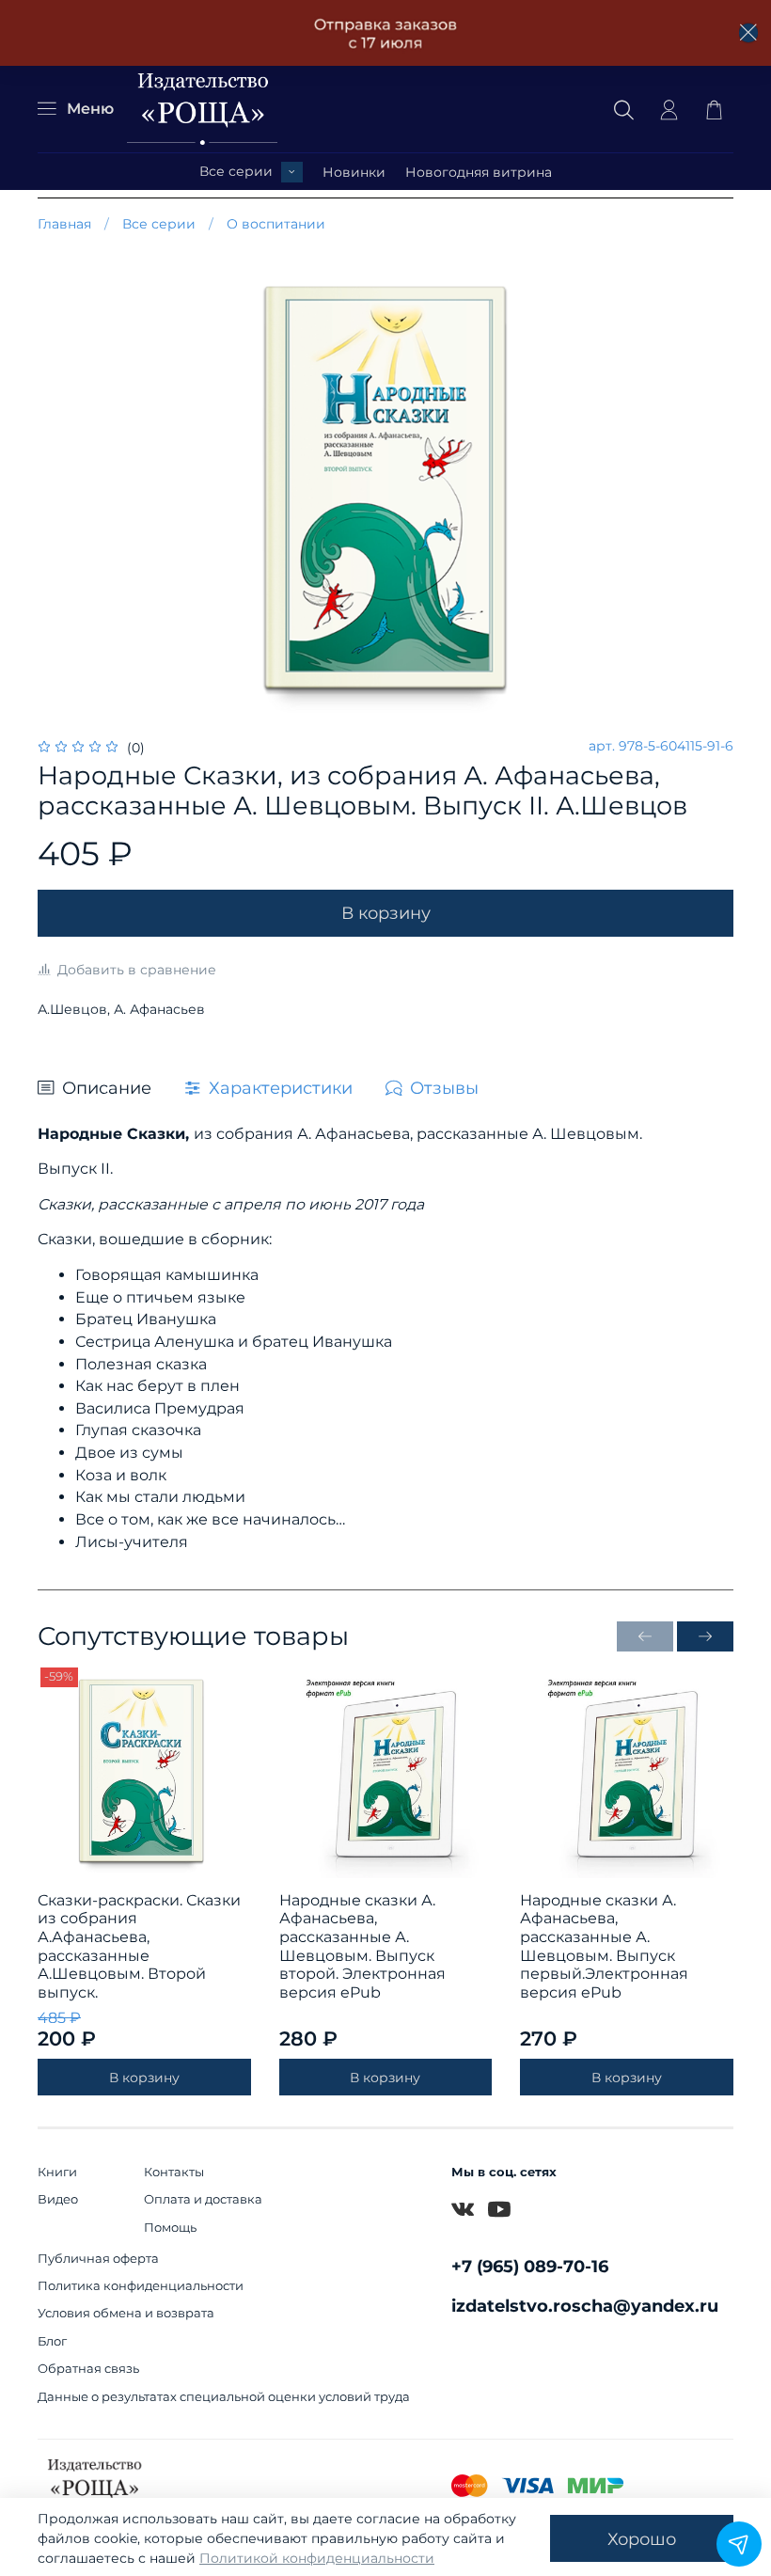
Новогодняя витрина (479, 172)
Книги (57, 2172)
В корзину (144, 2077)
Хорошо (642, 2539)
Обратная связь (88, 2369)
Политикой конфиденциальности (317, 2558)
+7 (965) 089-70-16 (530, 2266)
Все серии (236, 171)
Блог (52, 2341)
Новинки (354, 172)
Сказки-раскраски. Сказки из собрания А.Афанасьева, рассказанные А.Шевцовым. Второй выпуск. (139, 1945)
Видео (58, 2199)
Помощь (170, 2228)
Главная (64, 224)
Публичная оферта (98, 2259)
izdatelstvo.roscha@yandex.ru (585, 2306)
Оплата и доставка (203, 2199)
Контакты (174, 2172)
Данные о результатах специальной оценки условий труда (224, 2397)
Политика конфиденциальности (141, 2286)
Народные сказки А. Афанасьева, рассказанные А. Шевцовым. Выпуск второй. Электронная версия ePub (362, 1945)
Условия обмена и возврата (126, 2313)
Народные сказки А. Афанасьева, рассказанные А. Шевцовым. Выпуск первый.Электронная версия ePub (604, 1945)
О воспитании (276, 224)
